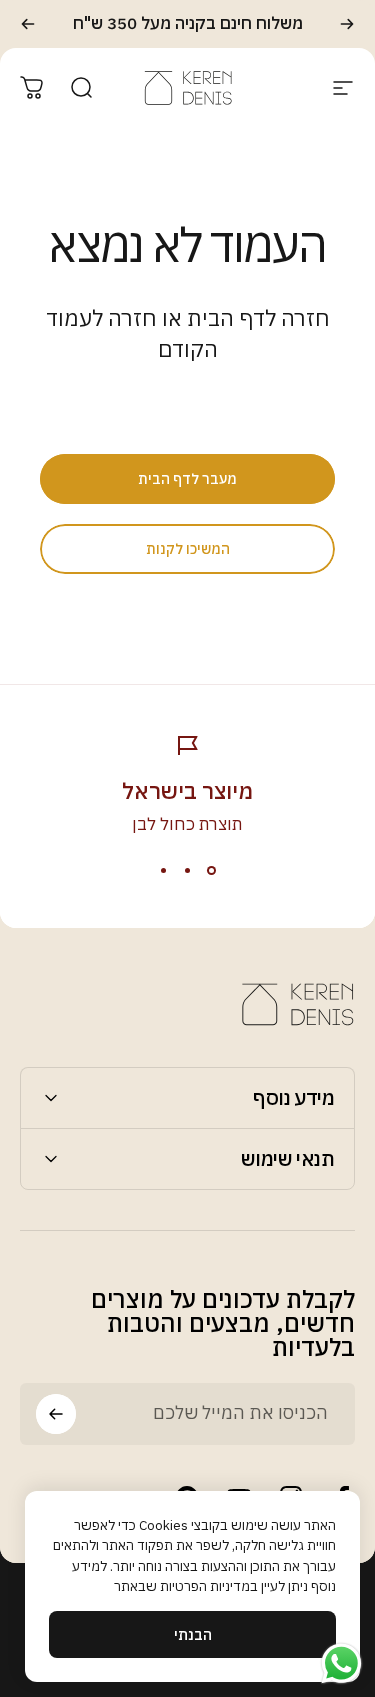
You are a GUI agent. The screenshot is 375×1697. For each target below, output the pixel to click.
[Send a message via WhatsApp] (341, 1663)
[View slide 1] (212, 871)
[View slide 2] (188, 871)
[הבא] (28, 24)
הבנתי (193, 1634)
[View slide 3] (164, 871)
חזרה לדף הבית (258, 317)
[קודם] (347, 24)
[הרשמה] (56, 1414)
